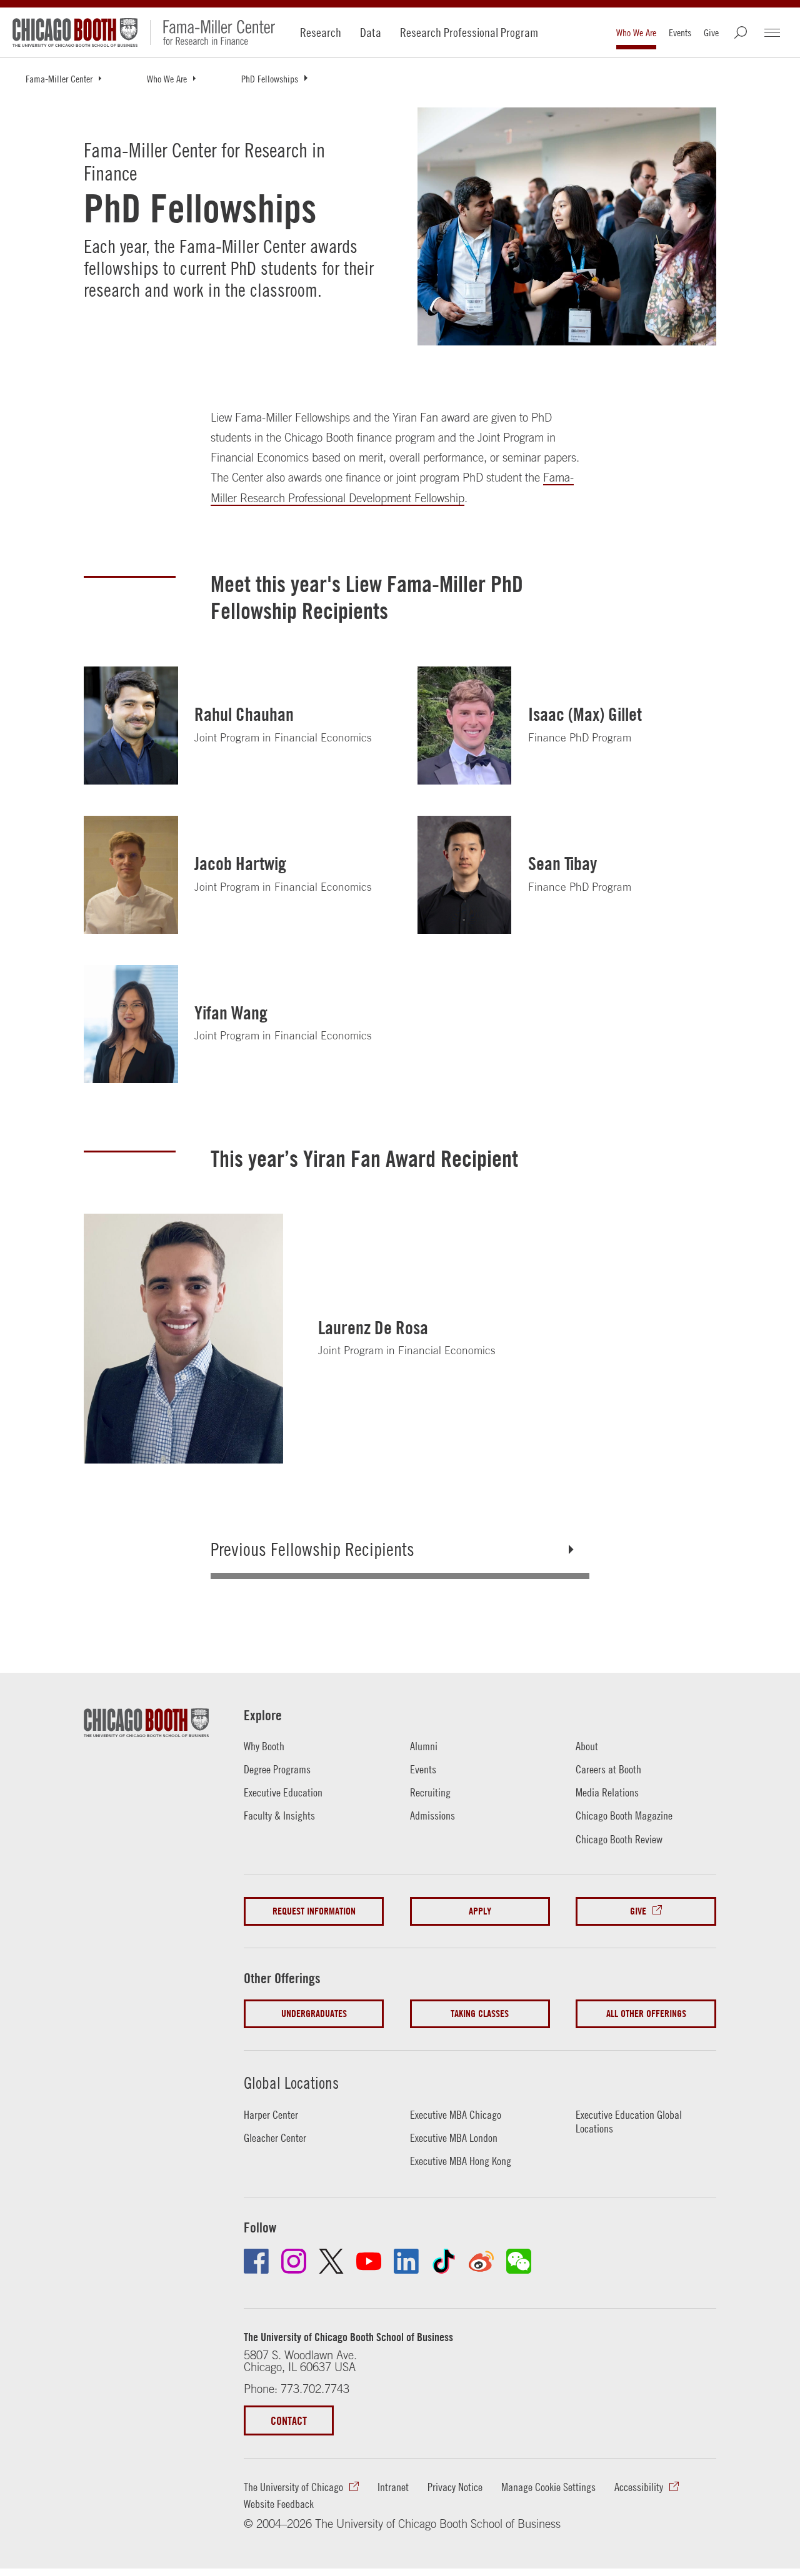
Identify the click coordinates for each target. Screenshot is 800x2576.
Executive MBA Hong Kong (461, 2161)
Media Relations (607, 1792)
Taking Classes (480, 2014)
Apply (480, 1911)
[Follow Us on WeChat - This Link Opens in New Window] (519, 2261)
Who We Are (636, 32)
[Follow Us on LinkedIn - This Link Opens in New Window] (406, 2261)
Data (371, 32)
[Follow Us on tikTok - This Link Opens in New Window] (444, 2261)
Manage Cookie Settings (548, 2487)
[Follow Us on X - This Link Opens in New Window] (331, 2261)
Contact (289, 2420)
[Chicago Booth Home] (75, 32)
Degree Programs (277, 1769)
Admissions (432, 1816)
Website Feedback (279, 2504)
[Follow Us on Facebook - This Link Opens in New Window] (256, 2261)
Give (711, 32)
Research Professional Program (469, 32)
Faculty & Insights (279, 1816)
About (587, 1746)
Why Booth (264, 1746)
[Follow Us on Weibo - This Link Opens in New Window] (481, 2261)
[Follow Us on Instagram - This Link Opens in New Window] (294, 2261)
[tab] (400, 1549)
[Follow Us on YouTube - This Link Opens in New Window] (369, 2261)
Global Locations (291, 2083)
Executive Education (283, 1792)
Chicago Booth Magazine (624, 1816)
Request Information (314, 1911)
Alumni (424, 1746)
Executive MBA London (454, 2138)
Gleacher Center (275, 2138)
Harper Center (271, 2115)
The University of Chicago (293, 2487)
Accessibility (639, 2487)
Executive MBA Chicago (456, 2115)
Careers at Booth (608, 1769)
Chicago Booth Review (619, 1839)
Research (321, 32)
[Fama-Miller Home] (212, 32)
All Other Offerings (646, 2014)
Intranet (393, 2487)
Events (680, 32)
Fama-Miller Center (59, 79)
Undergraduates (314, 2014)
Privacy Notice (455, 2487)
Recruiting (430, 1792)
